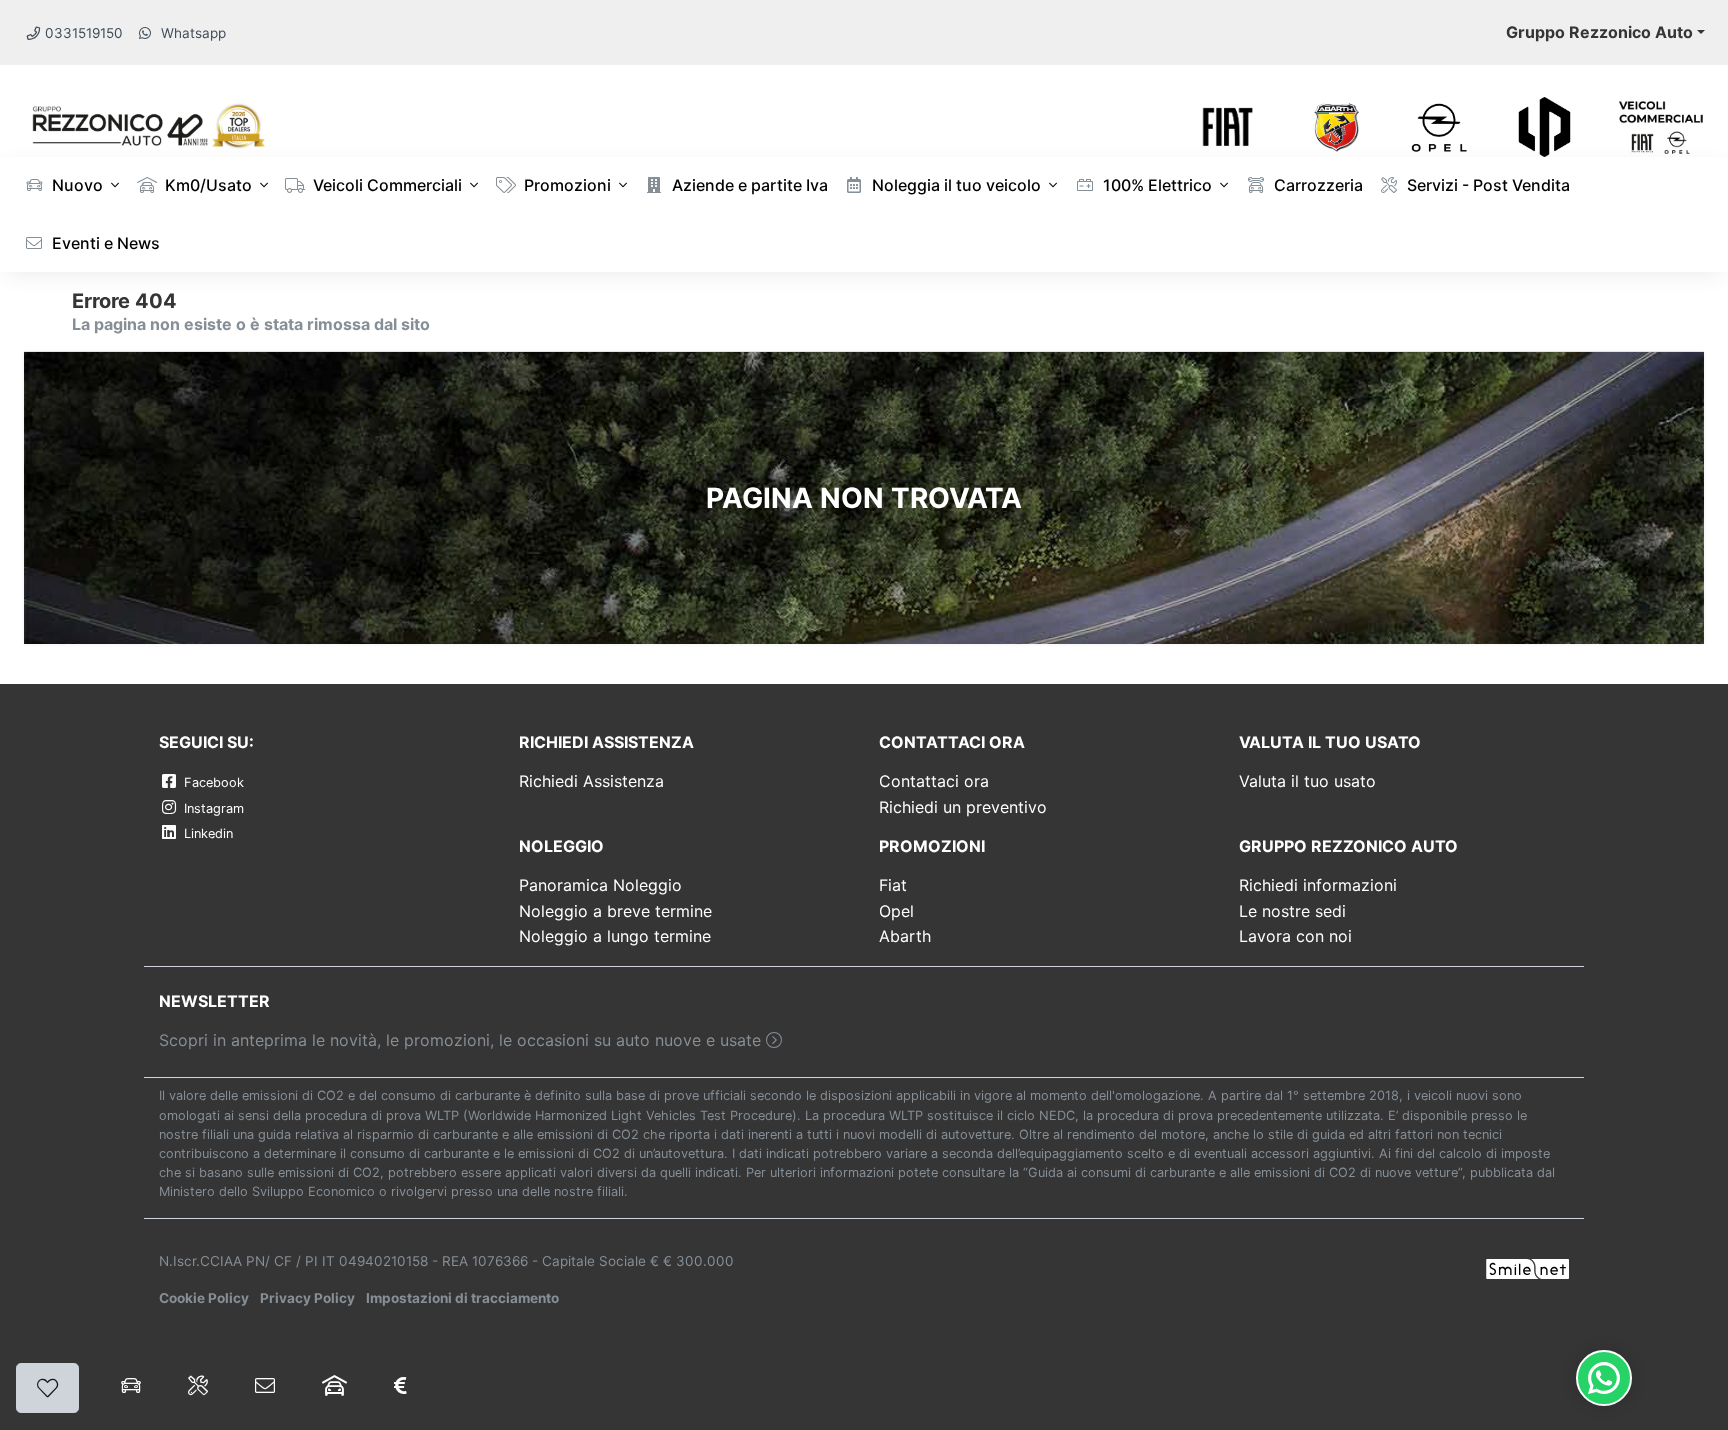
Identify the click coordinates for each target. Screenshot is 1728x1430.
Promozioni (565, 185)
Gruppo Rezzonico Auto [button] (1599, 32)
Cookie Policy (204, 1298)
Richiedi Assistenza (591, 781)
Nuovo (75, 185)
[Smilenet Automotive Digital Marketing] (1527, 1267)
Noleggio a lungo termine (615, 936)
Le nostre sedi (1292, 911)
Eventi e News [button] (104, 243)
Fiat (893, 885)
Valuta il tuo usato (1307, 781)
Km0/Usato (206, 185)
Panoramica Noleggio (600, 885)
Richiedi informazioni (1318, 885)
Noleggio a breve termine (615, 911)
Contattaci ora (934, 781)
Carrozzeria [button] (1316, 185)
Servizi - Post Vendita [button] (1486, 185)
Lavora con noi (1295, 936)
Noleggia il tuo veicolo (954, 185)
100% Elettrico (1155, 185)
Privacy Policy (307, 1298)
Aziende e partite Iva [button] (748, 185)
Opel (896, 911)
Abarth (905, 936)
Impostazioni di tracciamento (462, 1298)
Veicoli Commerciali (385, 185)
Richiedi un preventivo (963, 807)
